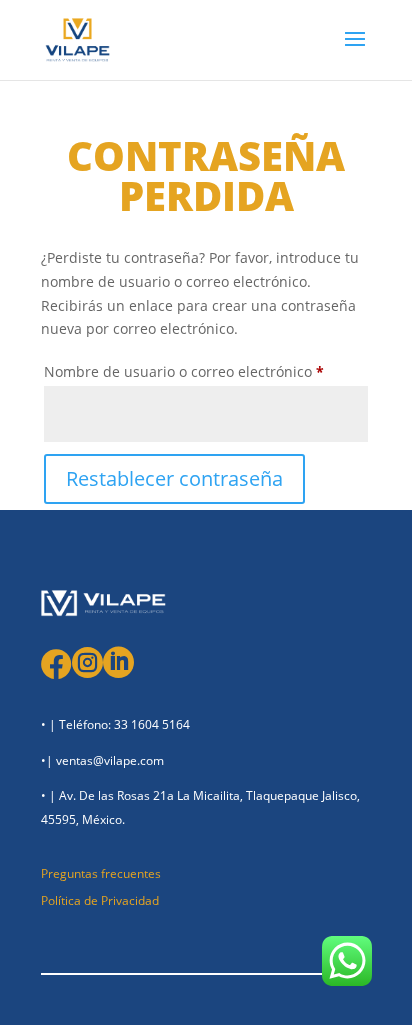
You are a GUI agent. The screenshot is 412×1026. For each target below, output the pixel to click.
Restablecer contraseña (174, 478)
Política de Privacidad (100, 900)
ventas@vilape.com (110, 760)
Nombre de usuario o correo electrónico (206, 371)
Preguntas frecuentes (101, 873)
